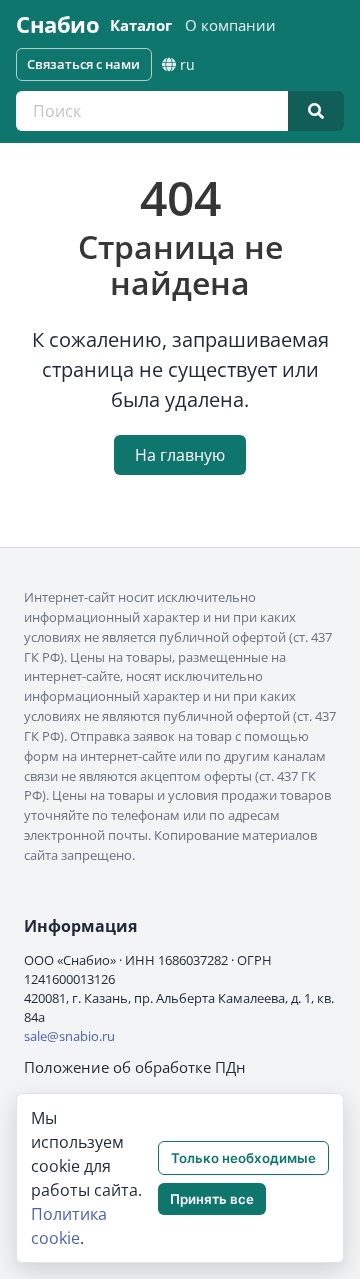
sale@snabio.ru (69, 1036)
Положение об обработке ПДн (135, 1067)
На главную (180, 455)
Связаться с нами (83, 64)
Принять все (212, 1199)
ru (187, 64)
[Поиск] (316, 111)
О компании (230, 25)
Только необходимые (243, 1158)
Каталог (141, 25)
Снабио (57, 25)
